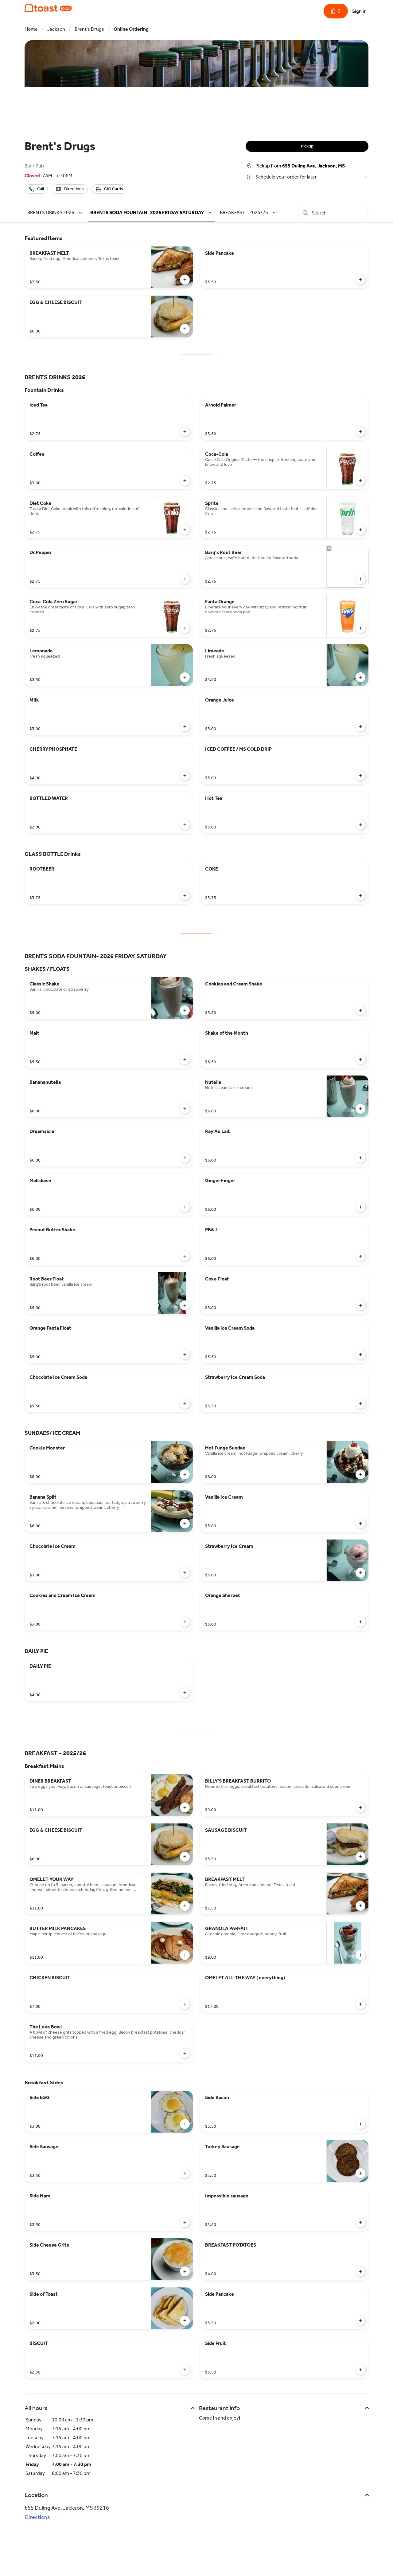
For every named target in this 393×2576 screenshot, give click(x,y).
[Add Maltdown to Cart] (185, 1207)
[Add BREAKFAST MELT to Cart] (185, 280)
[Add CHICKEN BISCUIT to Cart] (185, 2004)
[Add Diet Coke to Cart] (185, 530)
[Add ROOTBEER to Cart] (185, 895)
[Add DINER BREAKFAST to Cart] (185, 1807)
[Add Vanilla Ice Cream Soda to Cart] (360, 1355)
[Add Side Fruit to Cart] (360, 2370)
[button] (56, 212)
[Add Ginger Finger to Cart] (360, 1207)
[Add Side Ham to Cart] (185, 2222)
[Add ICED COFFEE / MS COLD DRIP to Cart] (360, 776)
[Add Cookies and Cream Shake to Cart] (360, 1010)
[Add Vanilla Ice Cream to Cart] (360, 1524)
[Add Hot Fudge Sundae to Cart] (360, 1474)
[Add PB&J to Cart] (360, 1256)
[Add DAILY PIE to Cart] (185, 1693)
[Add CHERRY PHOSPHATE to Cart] (185, 776)
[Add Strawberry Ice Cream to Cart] (360, 1573)
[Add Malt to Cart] (185, 1060)
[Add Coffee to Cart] (185, 481)
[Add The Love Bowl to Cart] (185, 2053)
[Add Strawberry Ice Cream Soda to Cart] (360, 1404)
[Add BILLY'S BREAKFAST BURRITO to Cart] (360, 1807)
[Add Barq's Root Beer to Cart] (360, 579)
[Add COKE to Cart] (360, 895)
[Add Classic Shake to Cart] (185, 1010)
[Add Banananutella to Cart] (185, 1109)
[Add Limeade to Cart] (360, 677)
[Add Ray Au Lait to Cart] (360, 1158)
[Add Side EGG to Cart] (185, 2124)
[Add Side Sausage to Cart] (185, 2173)
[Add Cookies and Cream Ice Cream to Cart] (185, 1622)
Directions (37, 2517)
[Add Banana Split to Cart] (185, 1524)
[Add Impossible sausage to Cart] (360, 2222)
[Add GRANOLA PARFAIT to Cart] (360, 1955)
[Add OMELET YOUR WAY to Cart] (185, 1906)
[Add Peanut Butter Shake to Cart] (185, 1256)
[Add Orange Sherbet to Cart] (360, 1622)
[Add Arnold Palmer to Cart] (360, 431)
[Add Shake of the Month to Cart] (360, 1060)
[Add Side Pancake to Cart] (360, 280)
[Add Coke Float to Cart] (360, 1305)
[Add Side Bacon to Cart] (360, 2124)
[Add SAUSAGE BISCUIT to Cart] (360, 1857)
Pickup (307, 146)
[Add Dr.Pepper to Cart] (185, 579)
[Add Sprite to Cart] (360, 530)
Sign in (359, 11)
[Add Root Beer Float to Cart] (185, 1305)
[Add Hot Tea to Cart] (360, 825)
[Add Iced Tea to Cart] (185, 431)
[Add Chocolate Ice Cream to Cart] (185, 1573)
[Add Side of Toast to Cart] (185, 2321)
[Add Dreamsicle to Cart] (185, 1158)
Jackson (56, 29)
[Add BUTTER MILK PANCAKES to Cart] (185, 1955)
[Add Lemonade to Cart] (185, 677)
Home (31, 29)
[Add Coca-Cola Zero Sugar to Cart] (185, 628)
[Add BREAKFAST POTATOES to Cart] (360, 2271)
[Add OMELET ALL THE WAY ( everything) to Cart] (360, 2004)
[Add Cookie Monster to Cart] (185, 1474)
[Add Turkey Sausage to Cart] (360, 2173)
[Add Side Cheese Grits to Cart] (185, 2271)
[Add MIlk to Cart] (185, 726)
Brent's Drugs (89, 29)
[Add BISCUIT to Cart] (185, 2370)
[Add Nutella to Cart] (360, 1109)
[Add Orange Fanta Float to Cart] (185, 1355)
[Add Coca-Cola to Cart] (360, 481)
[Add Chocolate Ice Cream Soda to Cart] (185, 1404)
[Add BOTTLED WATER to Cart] (185, 825)
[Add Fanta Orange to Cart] (360, 628)
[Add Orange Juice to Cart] (360, 726)
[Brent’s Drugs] (48, 8)
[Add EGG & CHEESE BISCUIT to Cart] (185, 329)
